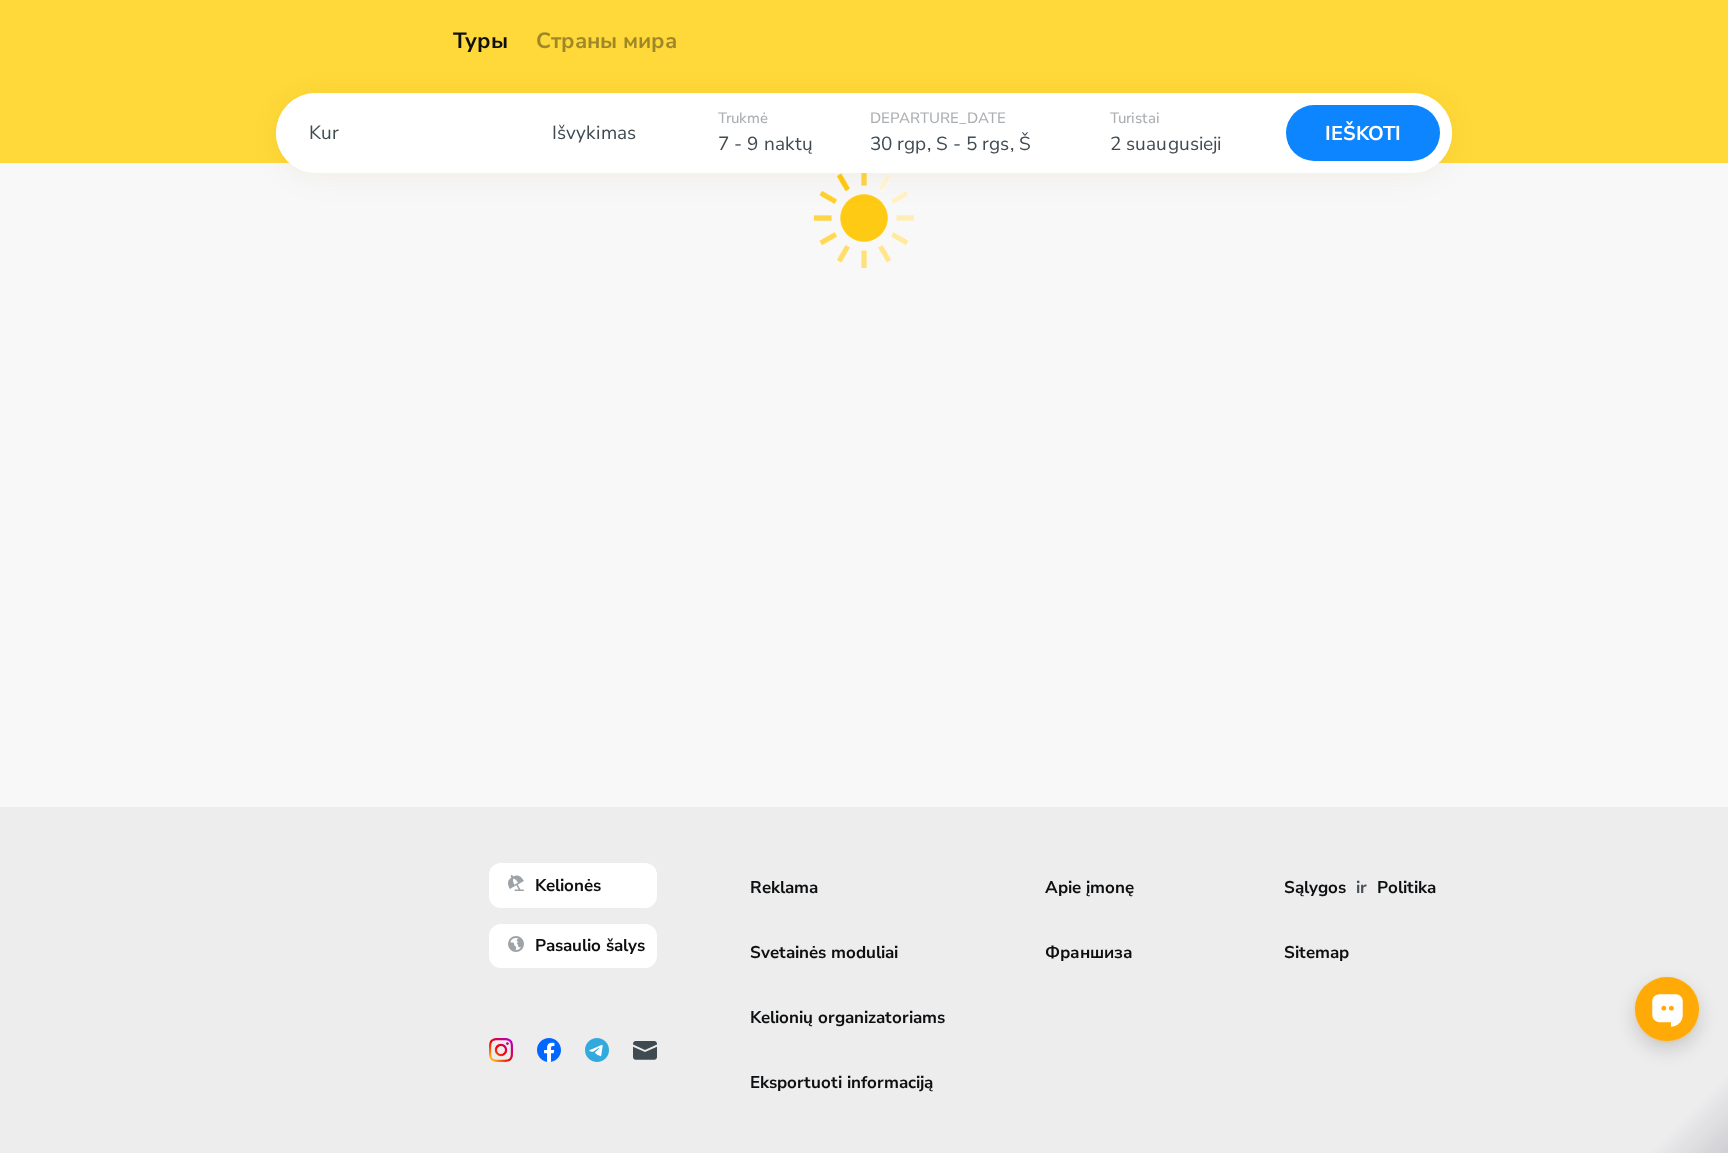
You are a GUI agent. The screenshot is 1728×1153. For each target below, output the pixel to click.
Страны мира (606, 41)
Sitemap (1316, 952)
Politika (1406, 887)
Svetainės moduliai (824, 952)
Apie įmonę (1089, 887)
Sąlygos (1315, 887)
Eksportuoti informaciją (841, 1082)
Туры (480, 41)
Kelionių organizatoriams (847, 1017)
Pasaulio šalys (590, 945)
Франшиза (1089, 952)
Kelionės (568, 885)
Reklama (784, 887)
